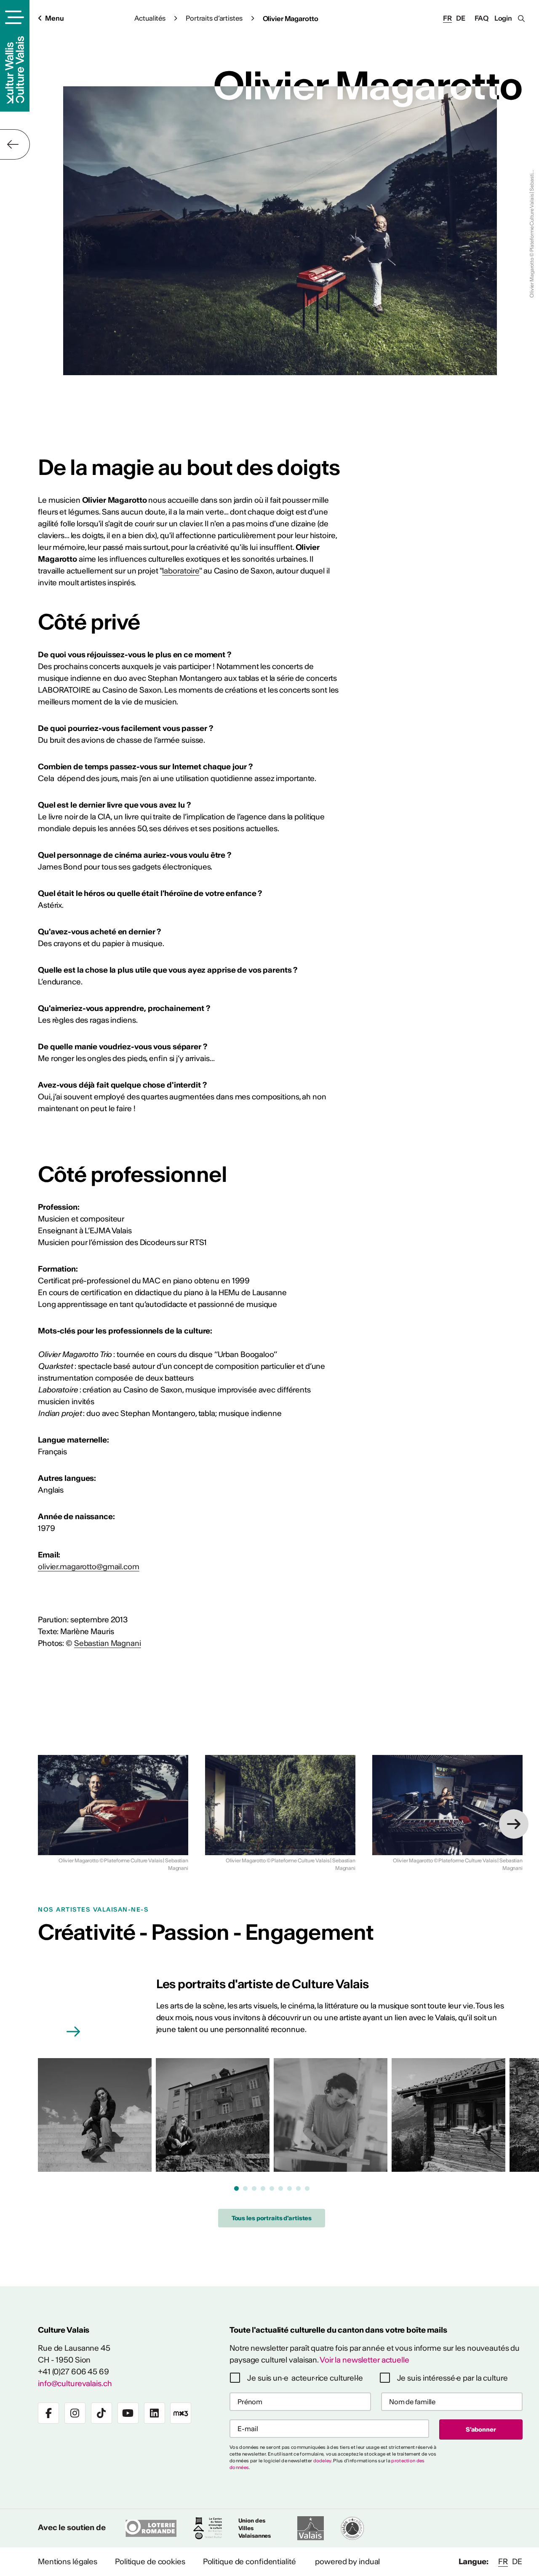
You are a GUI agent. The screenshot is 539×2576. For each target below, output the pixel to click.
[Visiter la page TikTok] (101, 2413)
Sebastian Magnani (108, 1643)
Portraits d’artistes (214, 18)
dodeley (322, 2461)
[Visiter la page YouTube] (128, 2413)
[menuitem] (68, 2562)
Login (503, 18)
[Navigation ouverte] (13, 17)
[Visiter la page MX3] (181, 2413)
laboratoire (181, 571)
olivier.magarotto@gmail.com (89, 1567)
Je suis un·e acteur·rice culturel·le (305, 2378)
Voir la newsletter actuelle (364, 2360)
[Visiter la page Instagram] (75, 2413)
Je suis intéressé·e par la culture (452, 2378)
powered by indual (347, 2561)
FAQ (482, 18)
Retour (15, 144)
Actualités (150, 18)
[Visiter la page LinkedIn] (155, 2413)
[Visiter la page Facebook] (48, 2413)
